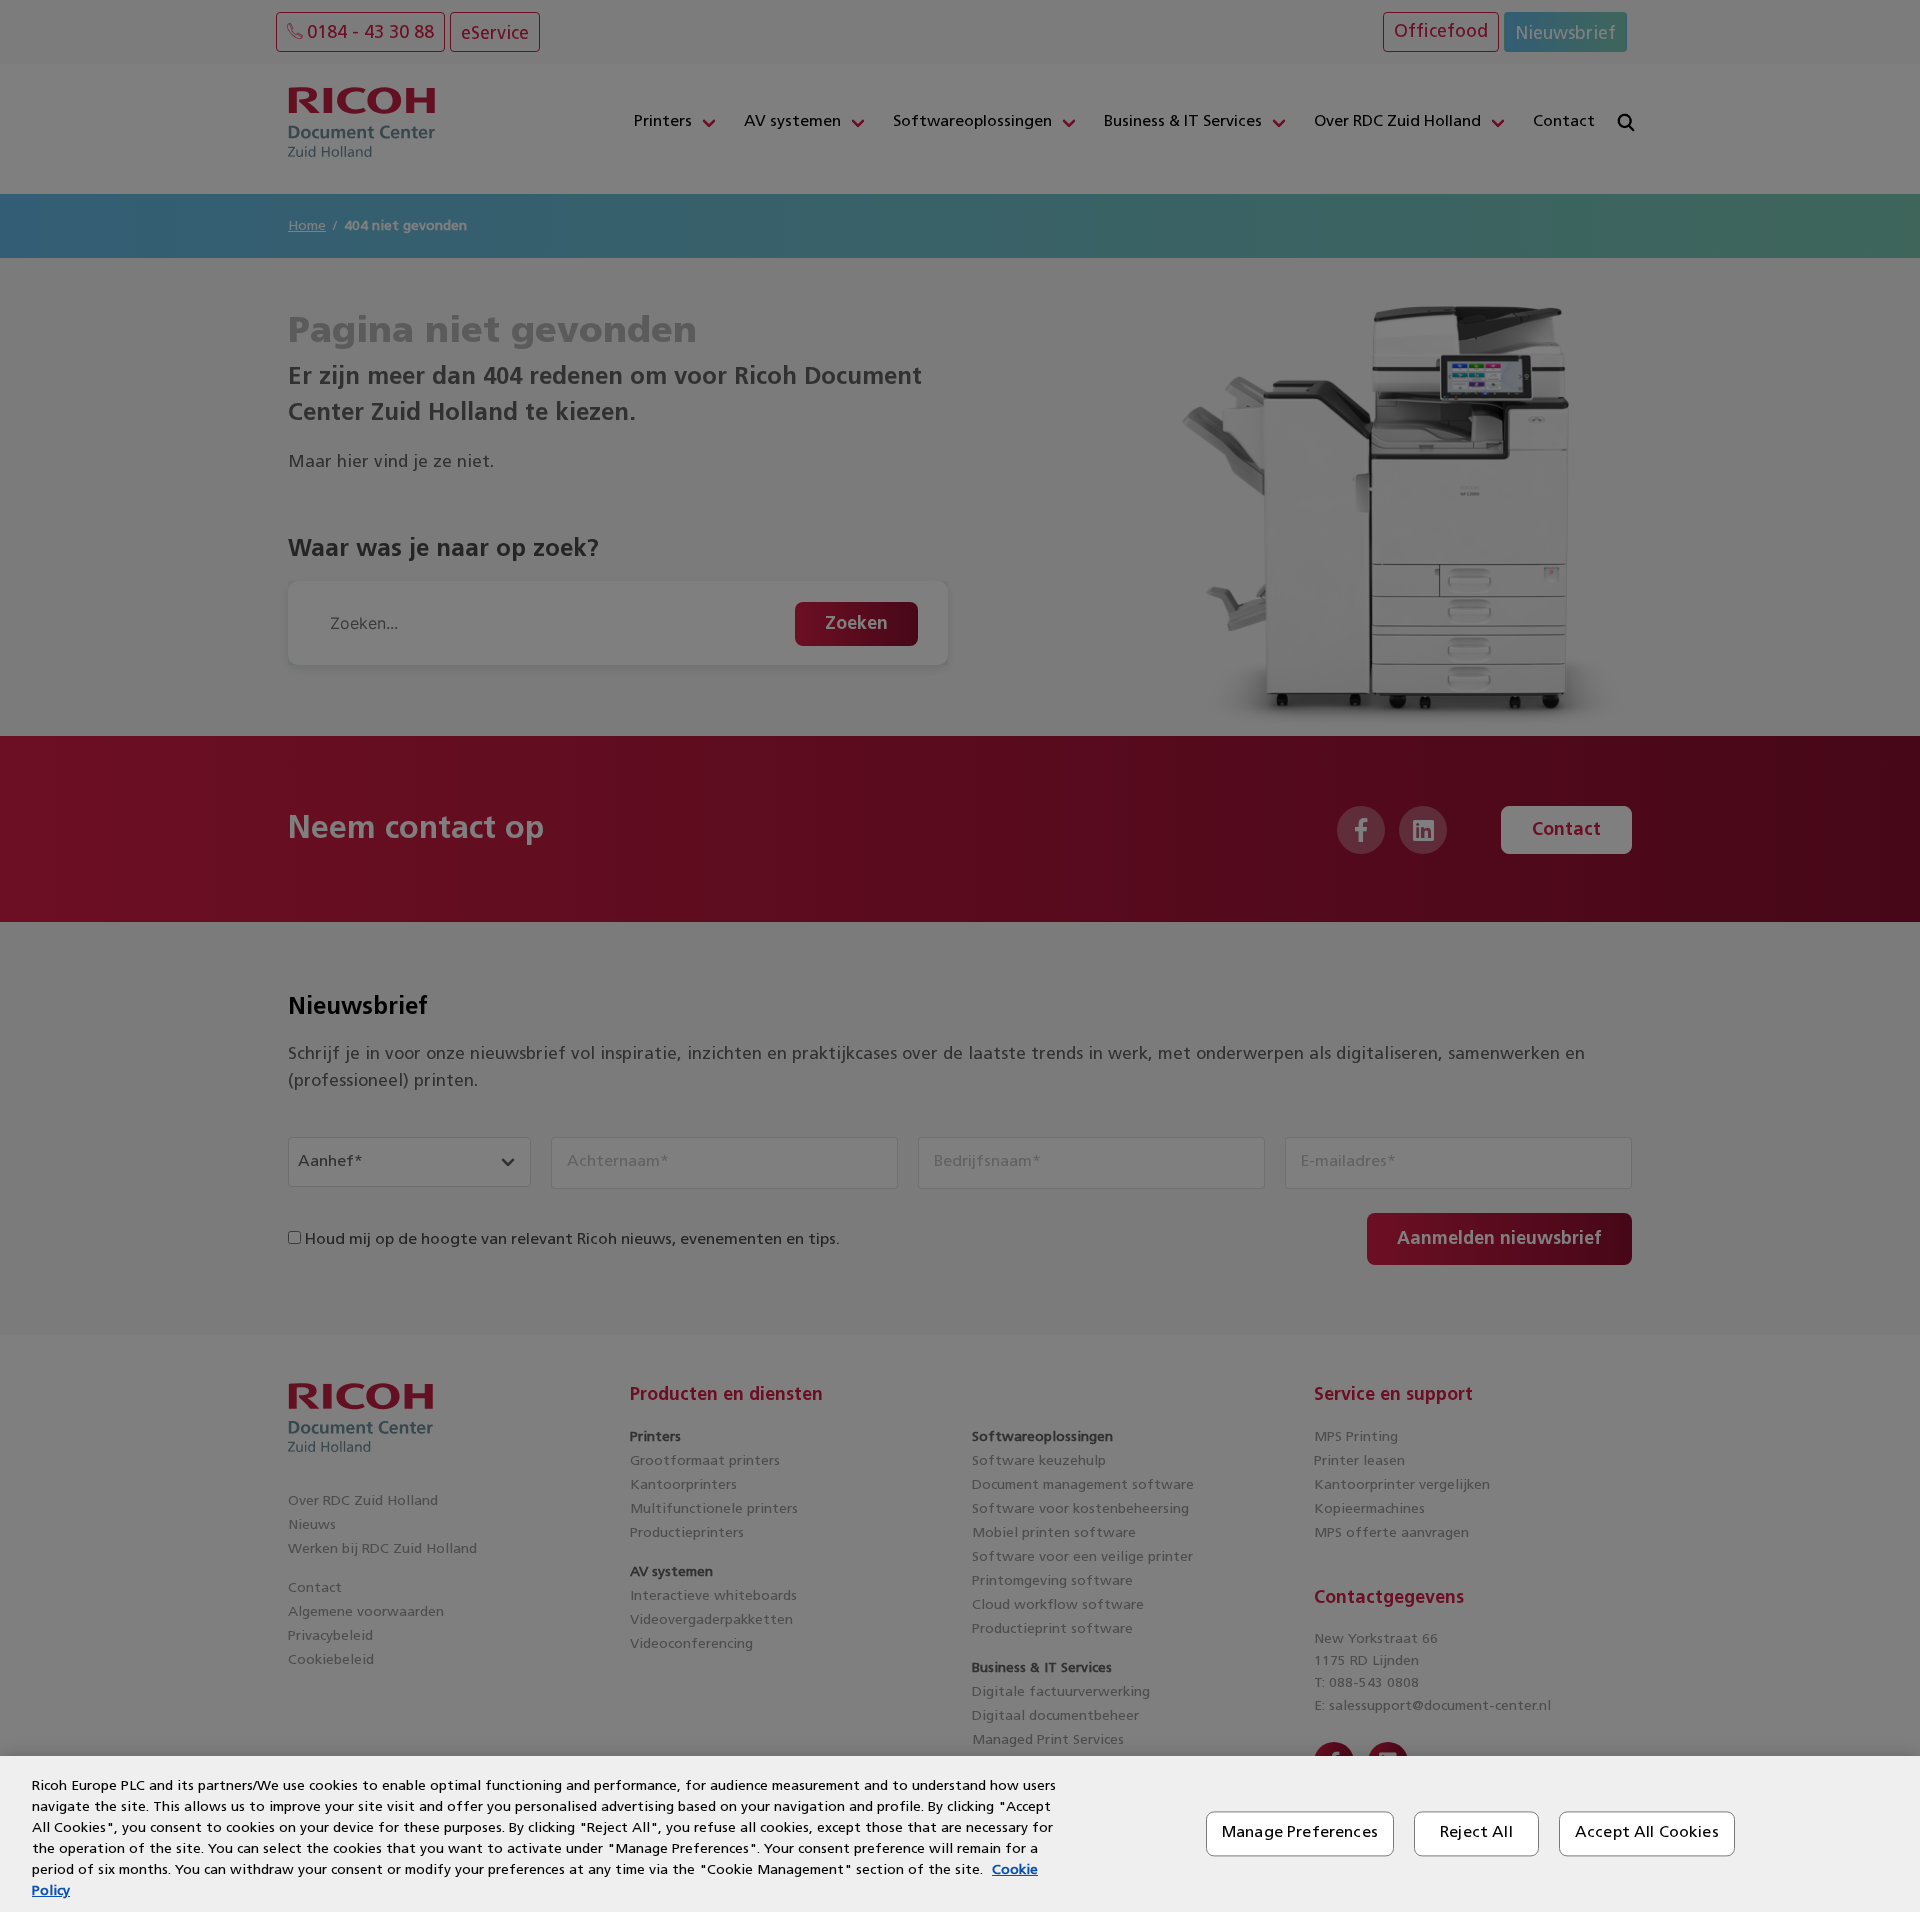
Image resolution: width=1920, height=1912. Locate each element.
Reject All (1476, 1833)
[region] (960, 1834)
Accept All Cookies (1647, 1833)
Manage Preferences (1300, 1833)
